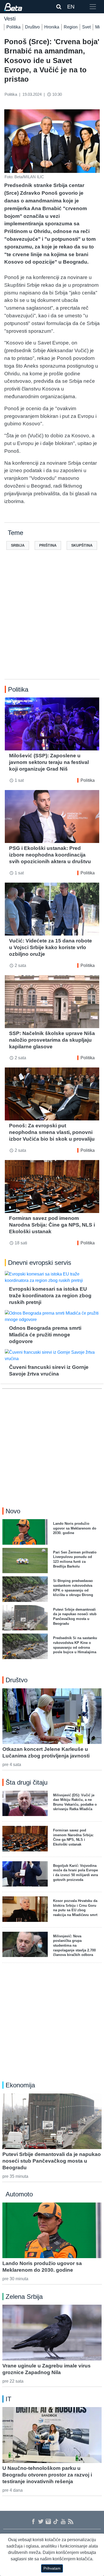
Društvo (32, 27)
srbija (18, 545)
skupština (82, 545)
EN (71, 7)
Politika (13, 27)
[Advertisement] (52, 623)
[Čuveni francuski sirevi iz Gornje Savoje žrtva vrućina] (52, 1356)
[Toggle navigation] (93, 7)
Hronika (52, 27)
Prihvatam (52, 2568)
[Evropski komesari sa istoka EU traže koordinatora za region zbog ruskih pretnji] (52, 1277)
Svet (86, 27)
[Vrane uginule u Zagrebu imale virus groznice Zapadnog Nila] (52, 2332)
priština (48, 545)
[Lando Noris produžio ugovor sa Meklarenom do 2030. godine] (52, 2230)
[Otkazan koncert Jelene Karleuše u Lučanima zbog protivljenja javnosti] (52, 1716)
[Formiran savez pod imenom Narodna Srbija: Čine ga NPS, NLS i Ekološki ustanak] (52, 1187)
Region (71, 27)
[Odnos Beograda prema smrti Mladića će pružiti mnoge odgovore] (52, 1316)
